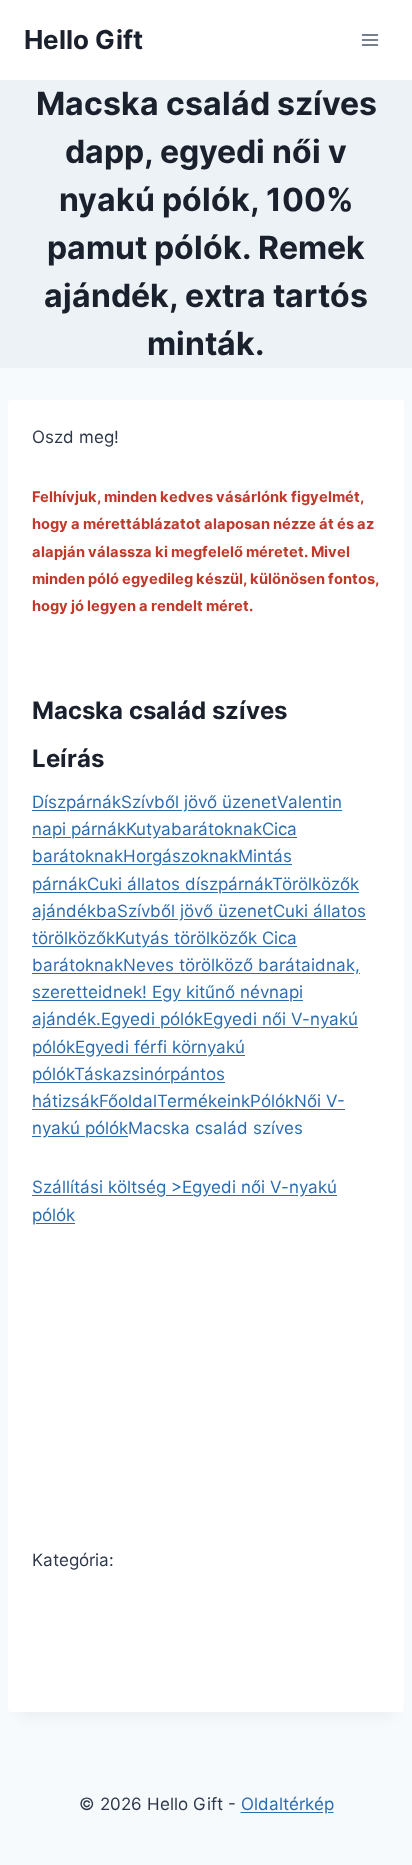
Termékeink (203, 1101)
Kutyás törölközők (188, 938)
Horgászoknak (180, 856)
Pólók (272, 1101)
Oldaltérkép (287, 1804)
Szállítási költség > (107, 1187)
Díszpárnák (76, 802)
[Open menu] (369, 39)
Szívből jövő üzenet (199, 802)
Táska (98, 1074)
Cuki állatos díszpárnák (179, 884)
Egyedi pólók (152, 1019)
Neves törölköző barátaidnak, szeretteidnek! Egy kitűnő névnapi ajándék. (196, 992)
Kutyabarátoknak (194, 829)
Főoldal (128, 1101)
